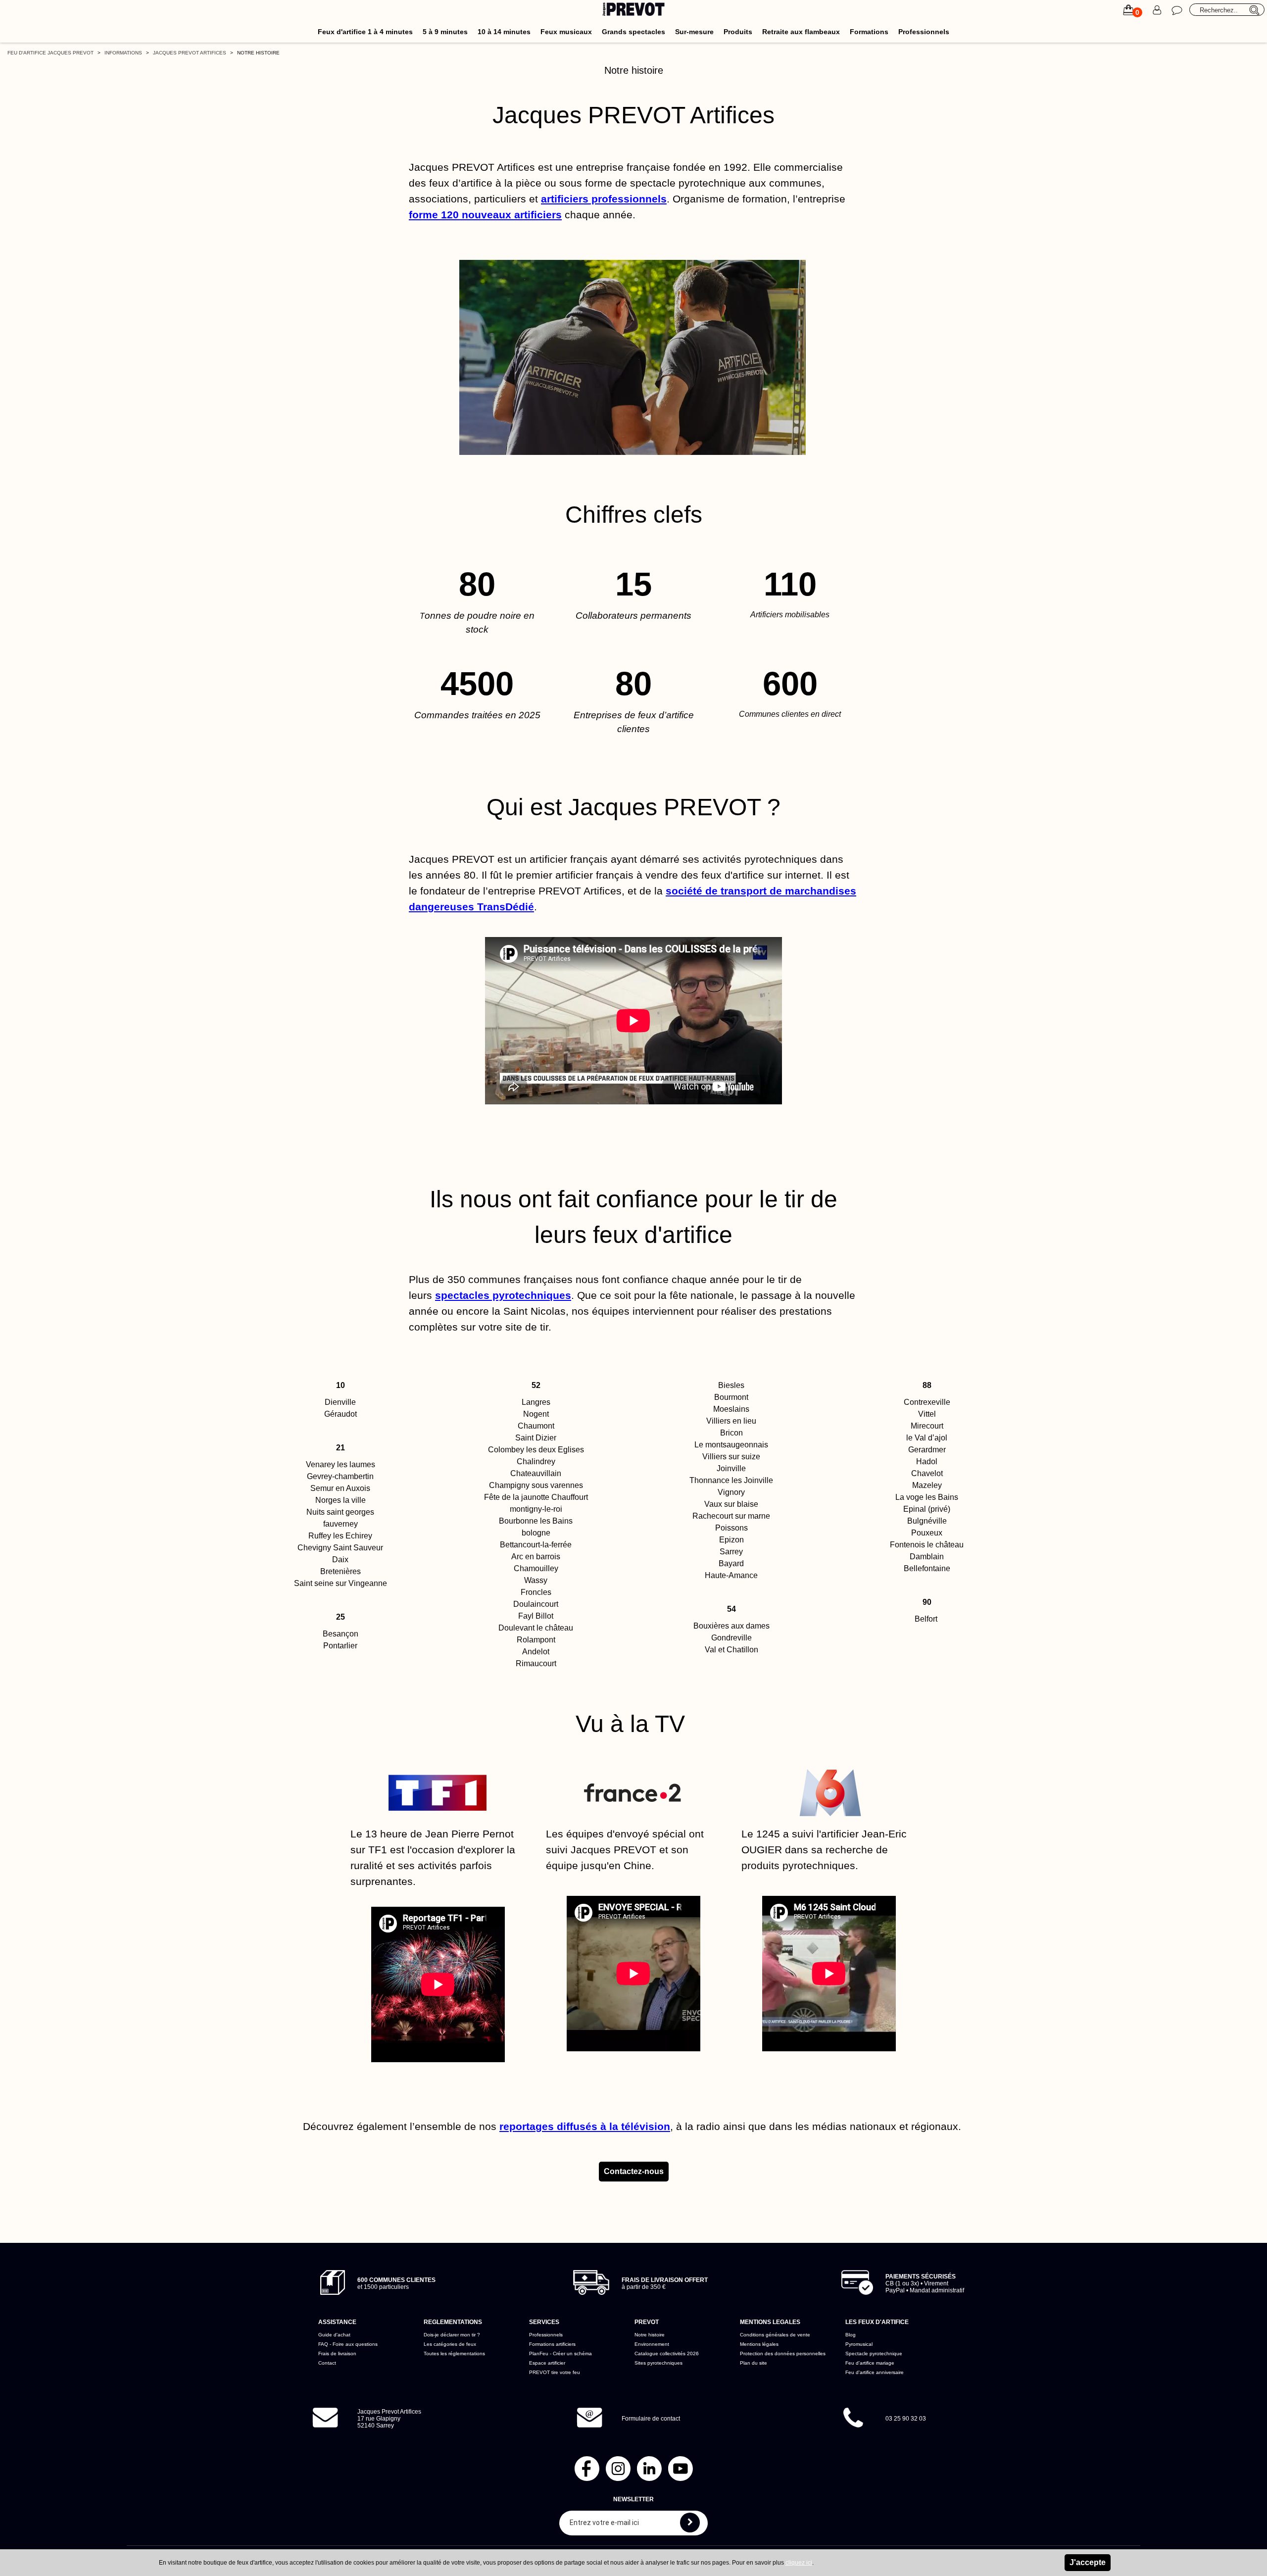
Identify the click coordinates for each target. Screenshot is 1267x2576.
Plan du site (754, 2363)
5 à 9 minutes (445, 32)
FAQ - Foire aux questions (348, 2344)
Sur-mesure (694, 32)
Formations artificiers (552, 2344)
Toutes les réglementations (454, 2353)
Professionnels (924, 32)
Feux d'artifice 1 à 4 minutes (365, 32)
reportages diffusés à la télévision (585, 2127)
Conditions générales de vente (775, 2335)
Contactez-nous (634, 2171)
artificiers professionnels (604, 199)
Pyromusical (859, 2344)
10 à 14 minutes (504, 32)
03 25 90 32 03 (906, 2419)
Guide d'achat (334, 2335)
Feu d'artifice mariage (870, 2363)
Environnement (652, 2344)
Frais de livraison (337, 2353)
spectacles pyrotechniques (503, 1295)
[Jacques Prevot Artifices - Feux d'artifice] (634, 11)
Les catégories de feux (450, 2344)
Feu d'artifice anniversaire (875, 2372)
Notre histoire (650, 2335)
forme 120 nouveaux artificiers (485, 215)
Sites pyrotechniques (658, 2363)
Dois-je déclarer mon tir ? (452, 2335)
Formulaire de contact (651, 2419)
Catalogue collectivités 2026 (667, 2353)
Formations (869, 32)
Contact (327, 2363)
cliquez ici (799, 2563)
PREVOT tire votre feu (555, 2372)
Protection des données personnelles (783, 2353)
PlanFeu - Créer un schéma (560, 2353)
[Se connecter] (1157, 10)
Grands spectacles (633, 32)
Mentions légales (759, 2344)
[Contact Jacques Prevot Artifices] (1177, 10)
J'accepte (1088, 2562)
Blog (851, 2335)
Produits (738, 32)
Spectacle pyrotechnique (874, 2353)
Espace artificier (547, 2363)
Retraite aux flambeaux (801, 32)
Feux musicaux (566, 32)
